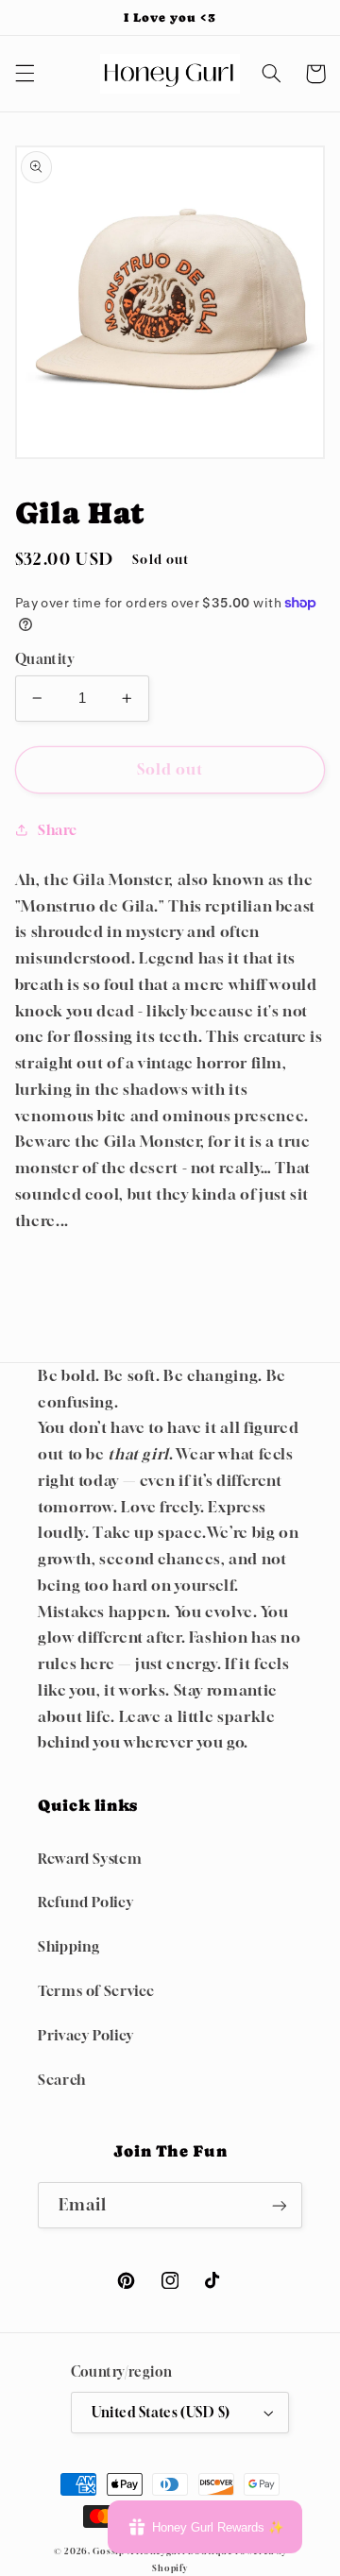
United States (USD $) (161, 2413)
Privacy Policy (86, 2035)
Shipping (69, 1946)
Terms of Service (96, 1991)
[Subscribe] (280, 2205)
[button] (25, 74)
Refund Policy (85, 1902)
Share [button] (58, 830)
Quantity (44, 659)
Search (62, 2080)
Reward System (90, 1859)
